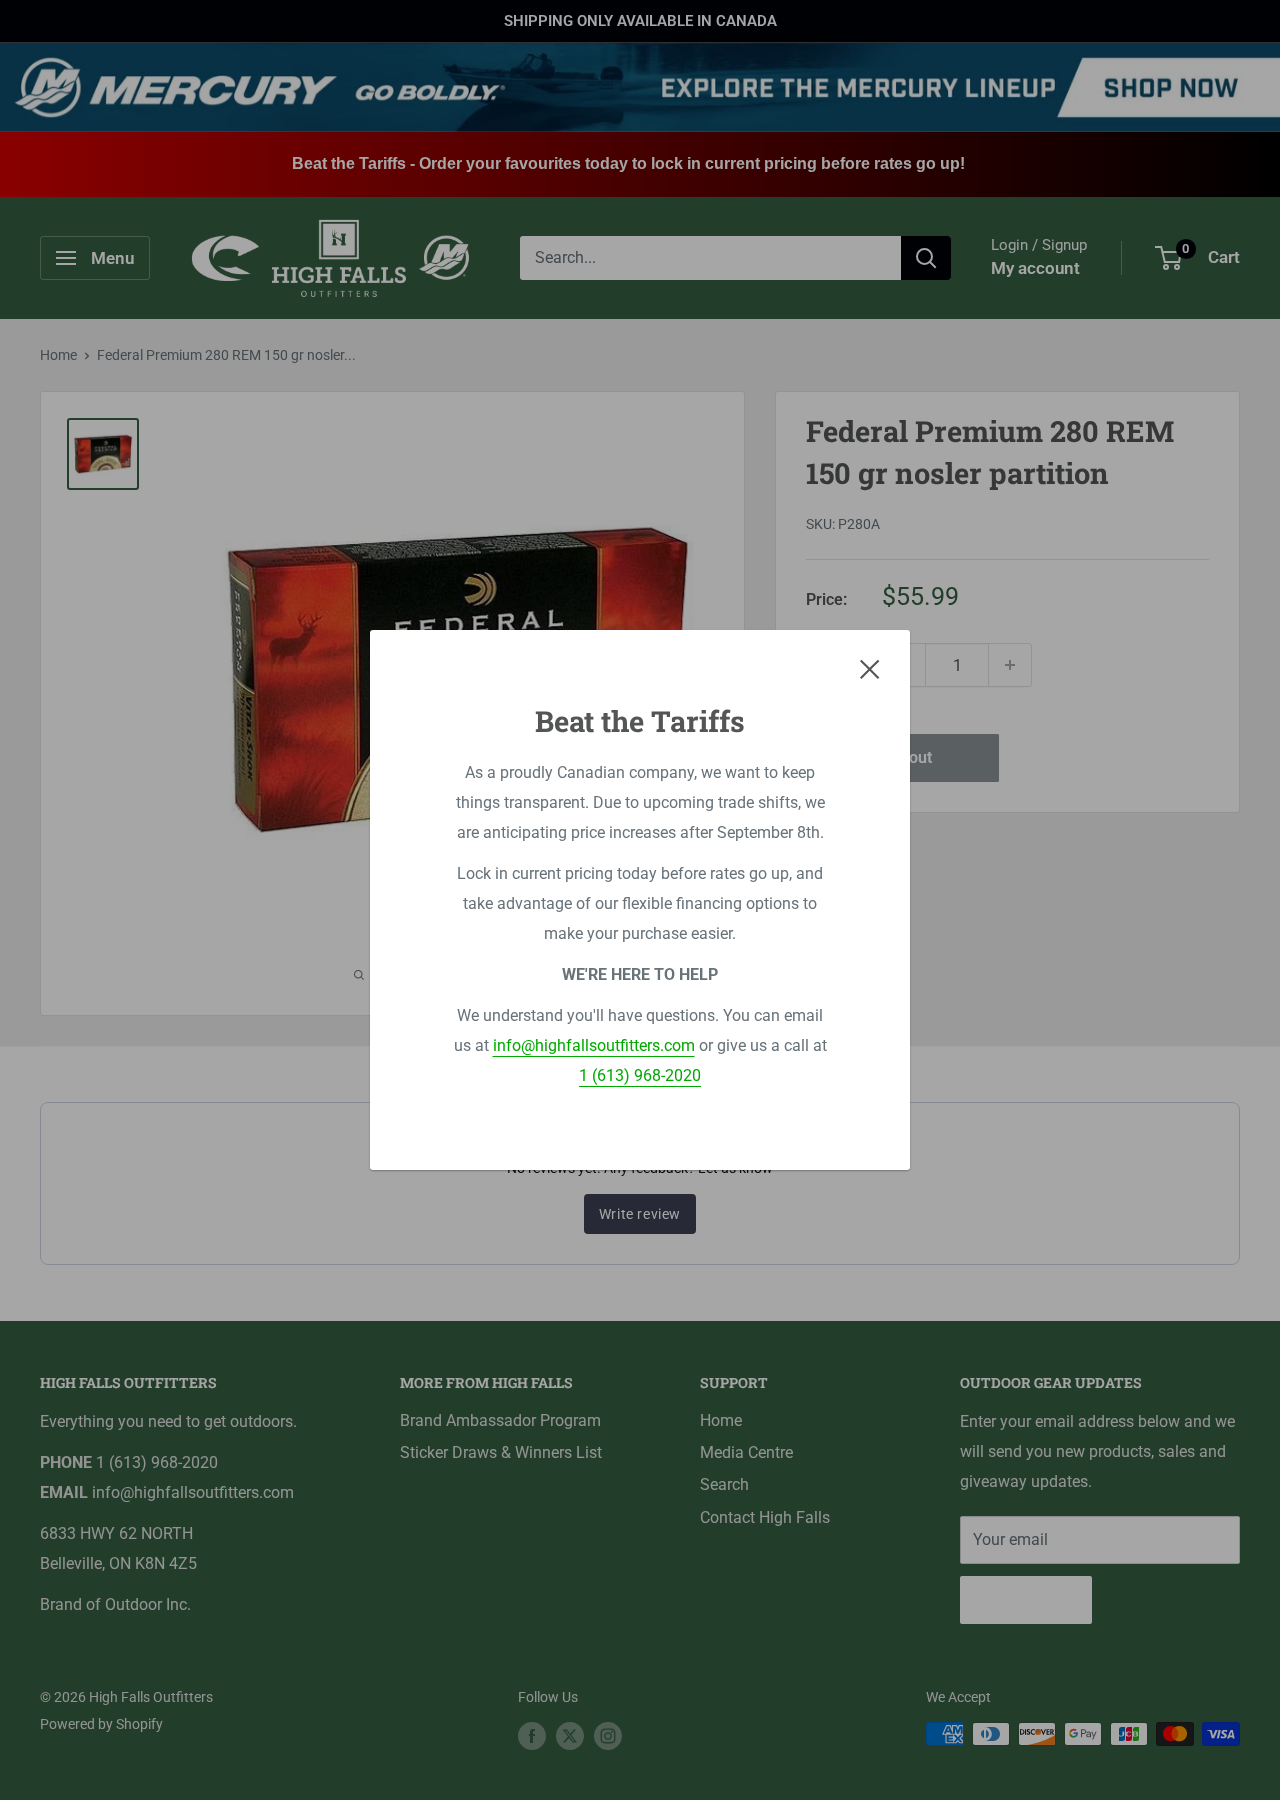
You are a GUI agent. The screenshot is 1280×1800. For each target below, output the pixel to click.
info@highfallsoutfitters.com (594, 1045)
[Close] (870, 669)
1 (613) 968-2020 (640, 1075)
